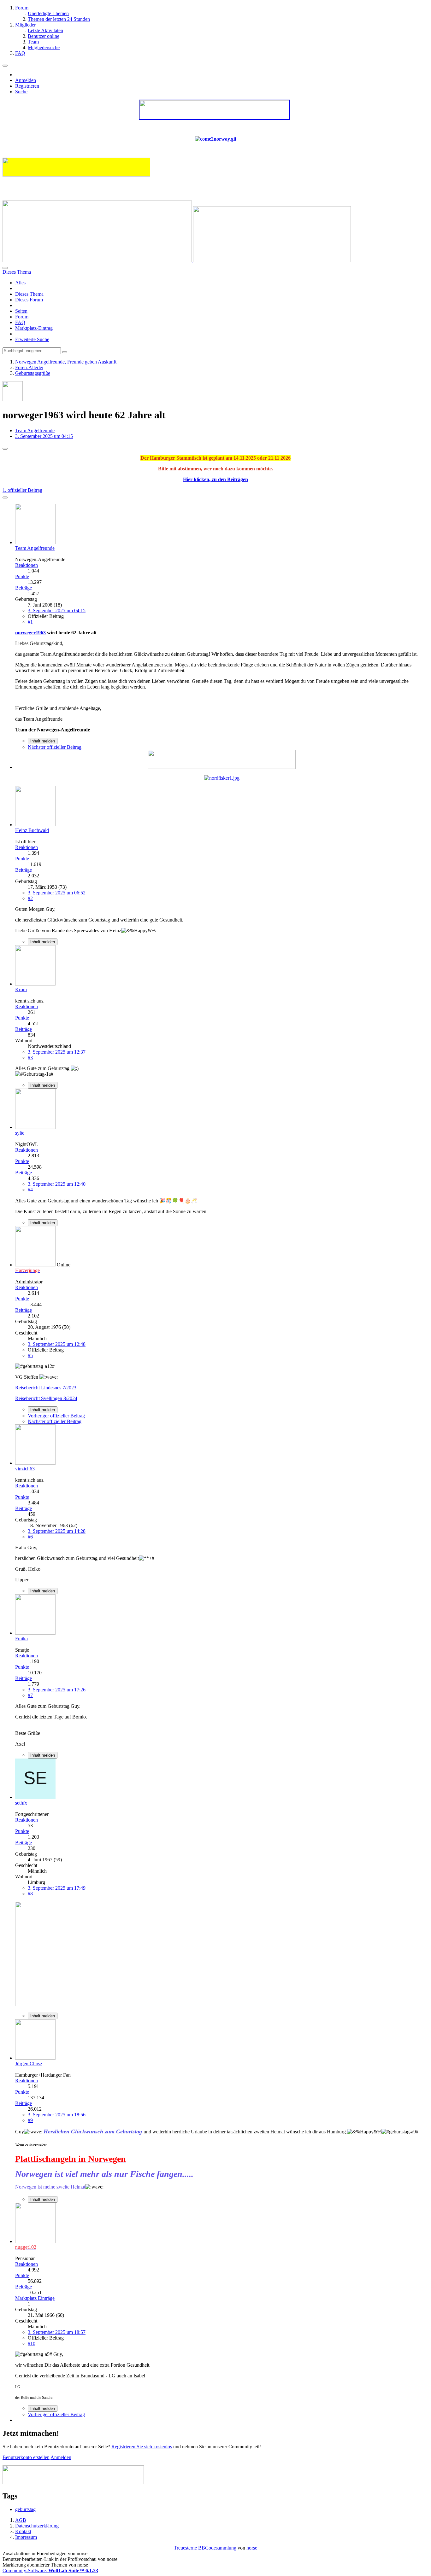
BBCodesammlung (217, 2548)
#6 (30, 1537)
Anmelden (26, 80)
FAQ (20, 322)
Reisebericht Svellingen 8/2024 (46, 1398)
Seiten (21, 311)
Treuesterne (185, 2548)
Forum (22, 317)
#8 (30, 1894)
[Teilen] (5, 497)
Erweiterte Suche (32, 339)
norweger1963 (30, 633)
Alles (20, 283)
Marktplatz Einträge (35, 2298)
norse (252, 2548)
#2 (30, 898)
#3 (30, 1058)
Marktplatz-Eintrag (34, 328)
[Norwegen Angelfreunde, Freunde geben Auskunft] (177, 261)
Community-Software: (50, 2570)
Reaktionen (27, 565)
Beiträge (24, 588)
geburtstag (25, 2509)
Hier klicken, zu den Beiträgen (215, 479)
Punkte (22, 576)
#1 (30, 622)
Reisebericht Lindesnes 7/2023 (46, 1388)
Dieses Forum (29, 300)
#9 (30, 2120)
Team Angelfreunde (35, 430)
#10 (32, 2343)
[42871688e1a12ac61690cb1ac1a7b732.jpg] (52, 2005)
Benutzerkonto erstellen (26, 2457)
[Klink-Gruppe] (222, 767)
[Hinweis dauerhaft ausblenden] (5, 449)
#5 (30, 1355)
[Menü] (5, 66)
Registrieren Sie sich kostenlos (142, 2447)
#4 (30, 1190)
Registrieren (27, 86)
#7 (30, 1695)
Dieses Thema (29, 294)
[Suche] (5, 268)
